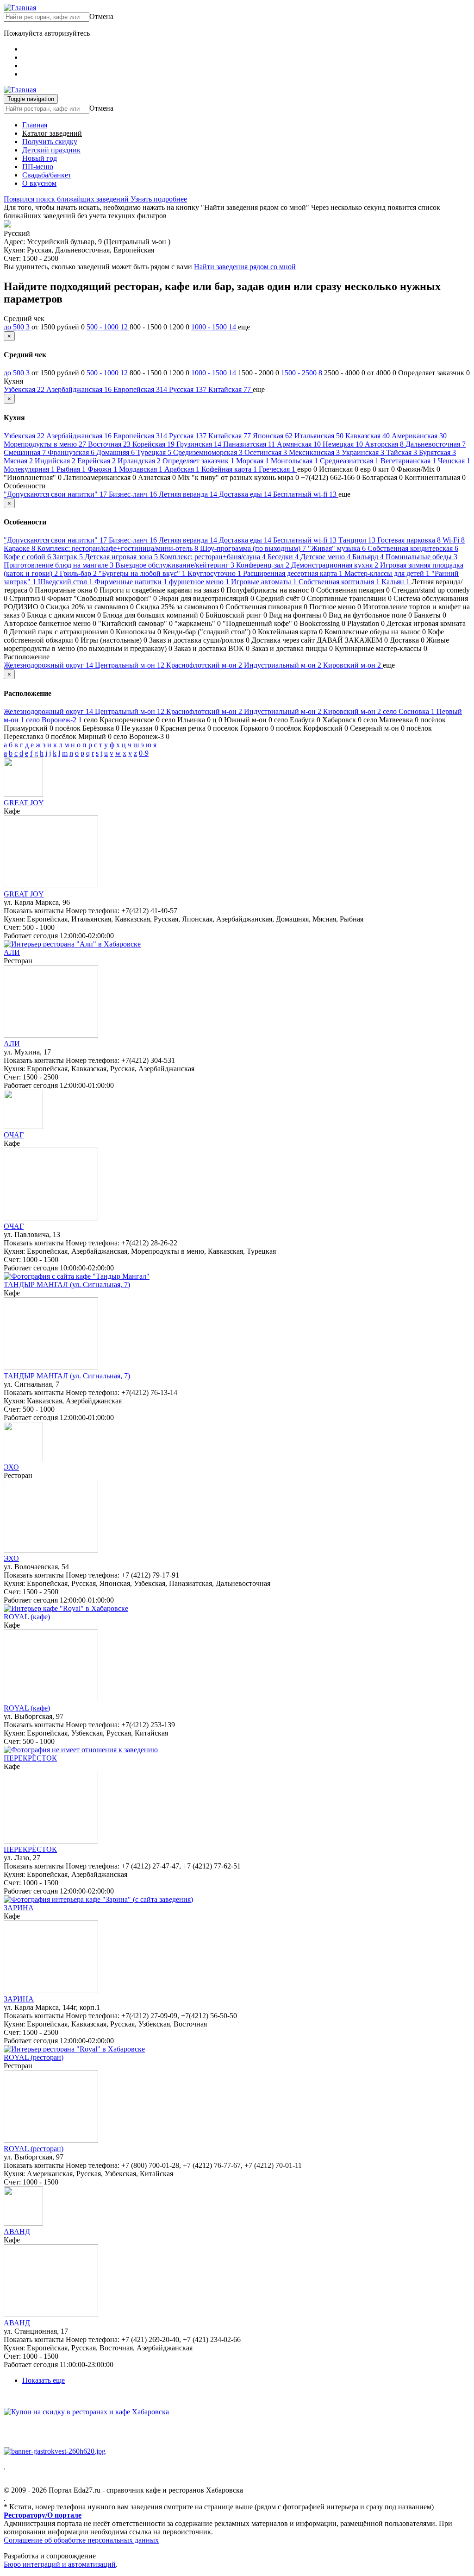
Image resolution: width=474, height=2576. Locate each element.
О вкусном (39, 183)
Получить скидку (50, 142)
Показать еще (44, 2380)
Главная (35, 125)
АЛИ (12, 952)
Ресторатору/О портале (43, 2515)
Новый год (40, 158)
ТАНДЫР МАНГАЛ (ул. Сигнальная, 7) (67, 1285)
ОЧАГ (14, 1135)
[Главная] (20, 8)
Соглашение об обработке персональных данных (81, 2540)
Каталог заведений (52, 133)
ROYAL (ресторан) (34, 2057)
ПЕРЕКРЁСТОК (30, 1758)
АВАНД (17, 2232)
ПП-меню (38, 167)
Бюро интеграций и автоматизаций (60, 2564)
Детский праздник (51, 150)
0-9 (144, 753)
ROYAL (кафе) (27, 1617)
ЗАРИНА (19, 1908)
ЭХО (11, 1467)
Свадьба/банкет (47, 175)
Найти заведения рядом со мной (245, 267)
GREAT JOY (24, 803)
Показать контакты (34, 911)
